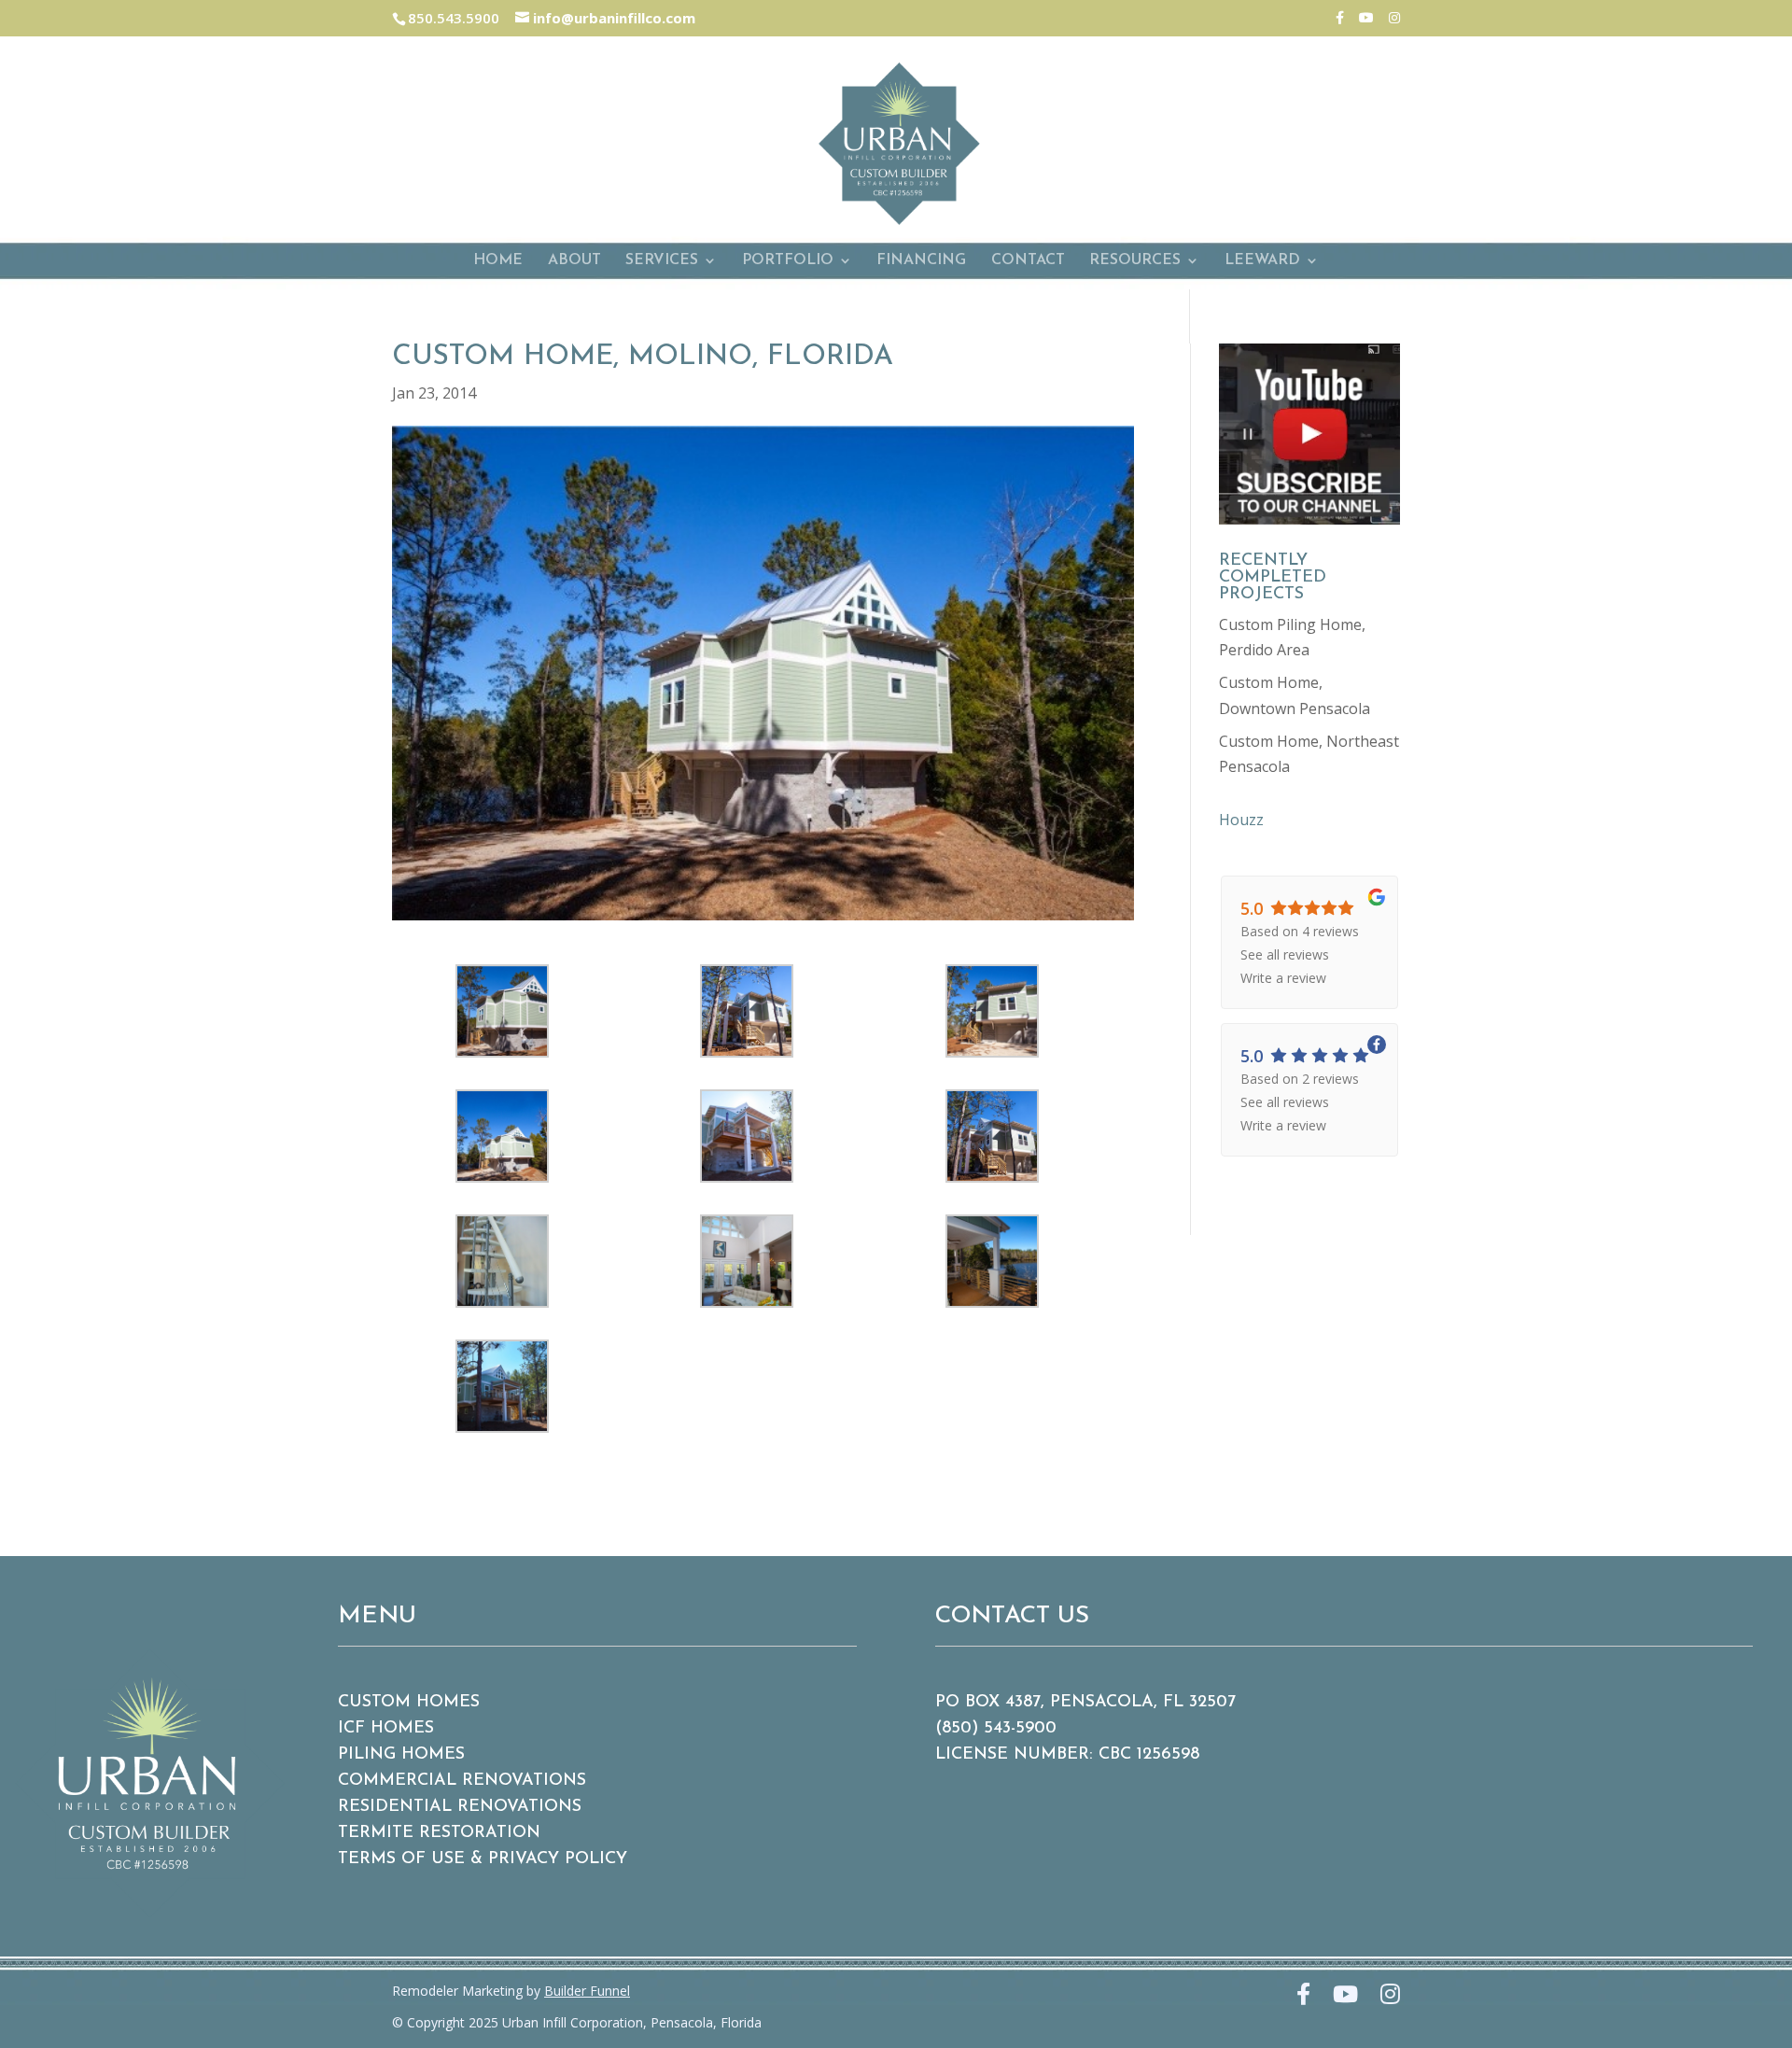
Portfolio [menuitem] (788, 261)
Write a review (1283, 978)
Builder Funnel (587, 1991)
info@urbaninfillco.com (612, 18)
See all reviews (1285, 954)
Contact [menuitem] (1028, 261)
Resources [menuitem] (1135, 261)
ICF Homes (386, 1729)
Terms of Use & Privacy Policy (483, 1859)
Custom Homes (409, 1703)
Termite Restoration (439, 1833)
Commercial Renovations (462, 1781)
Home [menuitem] (498, 261)
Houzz (1241, 820)
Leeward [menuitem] (1262, 261)
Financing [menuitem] (921, 261)
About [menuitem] (574, 261)
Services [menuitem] (662, 261)
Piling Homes (401, 1755)
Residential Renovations (460, 1807)
